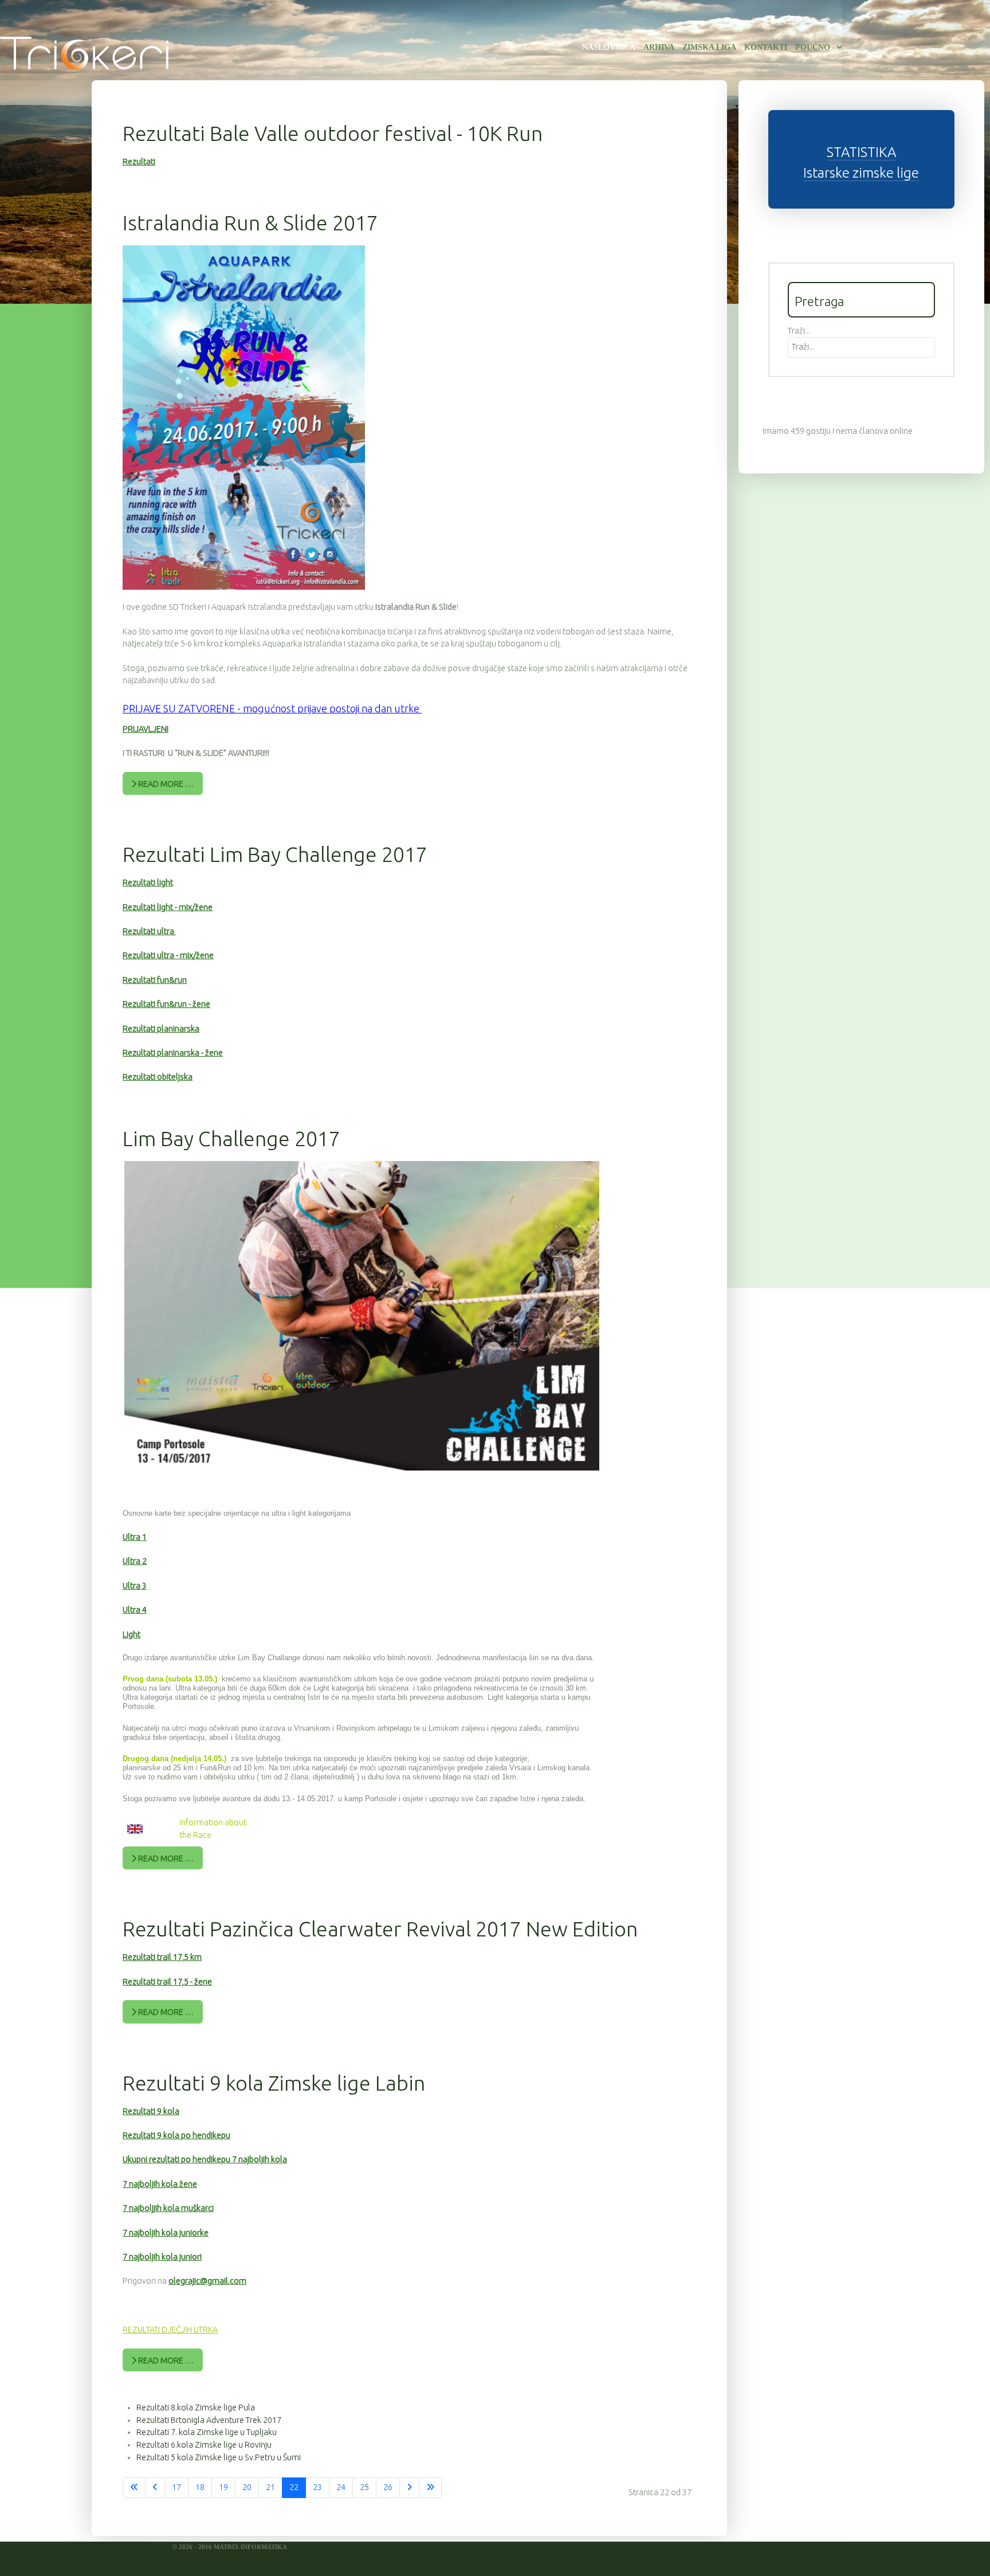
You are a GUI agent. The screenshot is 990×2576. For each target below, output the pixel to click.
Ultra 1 (135, 1537)
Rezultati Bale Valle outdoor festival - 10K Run (333, 133)
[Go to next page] (409, 2488)
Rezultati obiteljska (158, 1077)
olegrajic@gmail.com (207, 2281)
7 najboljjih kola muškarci (168, 2208)
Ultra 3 (135, 1586)
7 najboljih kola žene (160, 2184)
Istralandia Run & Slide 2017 (250, 223)
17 (176, 2487)
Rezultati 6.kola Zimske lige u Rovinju (204, 2445)
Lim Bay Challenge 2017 (231, 1138)
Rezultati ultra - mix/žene (168, 955)
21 (270, 2487)
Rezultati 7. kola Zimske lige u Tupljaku (207, 2432)
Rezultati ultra (149, 931)
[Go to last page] (430, 2488)
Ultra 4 (135, 1610)
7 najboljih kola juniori (162, 2257)
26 (388, 2487)
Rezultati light (148, 883)
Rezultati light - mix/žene (168, 907)
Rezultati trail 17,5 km (162, 1957)
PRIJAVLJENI (146, 729)
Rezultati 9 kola (151, 2111)
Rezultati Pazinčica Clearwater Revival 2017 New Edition (380, 1929)
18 (200, 2487)
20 (247, 2487)
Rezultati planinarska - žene (173, 1053)
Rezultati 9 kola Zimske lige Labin (274, 2083)
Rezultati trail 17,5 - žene (167, 1982)
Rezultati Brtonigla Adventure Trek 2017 (209, 2420)
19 (223, 2487)
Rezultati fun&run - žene (166, 1004)
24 (341, 2487)
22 (294, 2487)
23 (317, 2487)
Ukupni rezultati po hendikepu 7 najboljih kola (205, 2159)
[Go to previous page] (155, 2488)
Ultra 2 (135, 1561)
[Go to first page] (134, 2488)
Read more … (165, 784)
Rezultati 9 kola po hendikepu (176, 2135)
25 (364, 2487)
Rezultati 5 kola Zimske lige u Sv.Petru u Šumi (219, 2457)
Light (131, 1634)
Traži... (799, 331)
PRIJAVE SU (149, 708)
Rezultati (139, 162)
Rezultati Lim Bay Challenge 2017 (275, 854)
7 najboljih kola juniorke (166, 2233)
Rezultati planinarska (161, 1029)
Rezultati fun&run (155, 980)
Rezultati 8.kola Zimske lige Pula (196, 2408)
